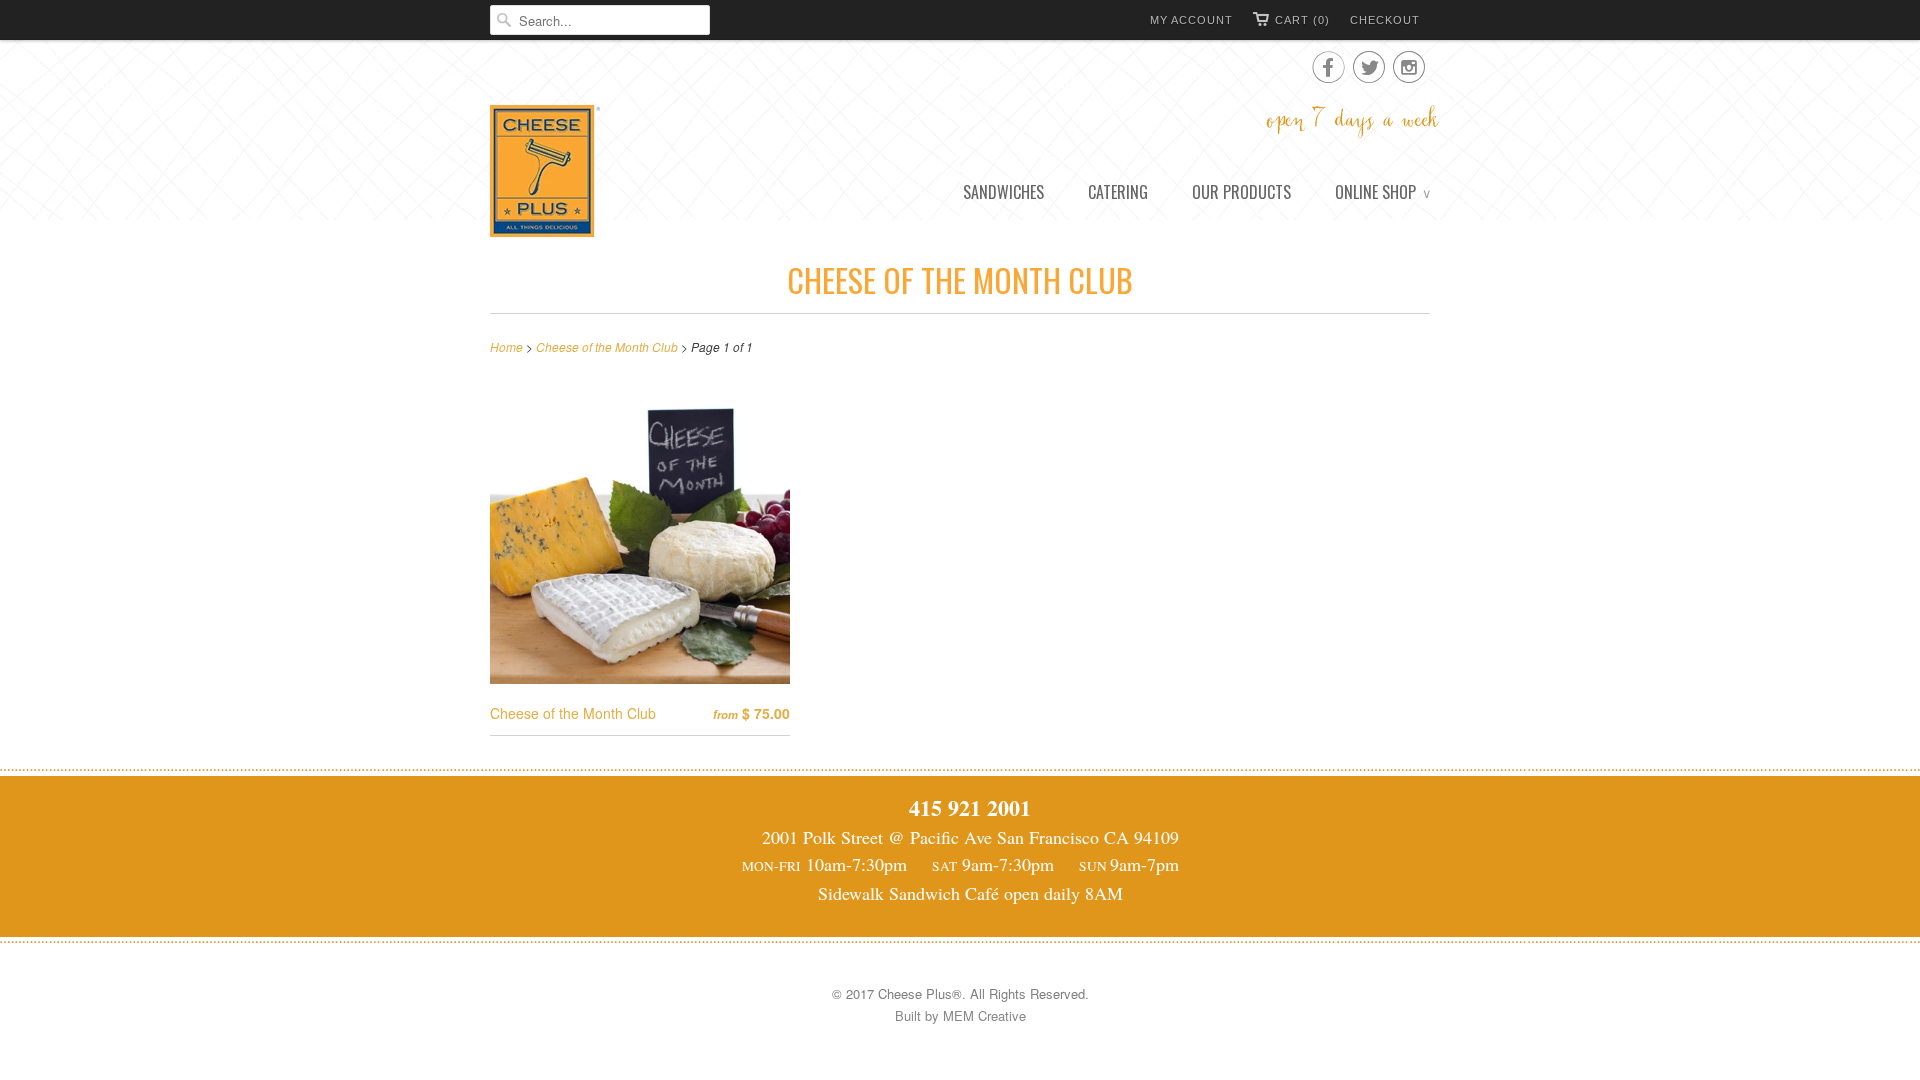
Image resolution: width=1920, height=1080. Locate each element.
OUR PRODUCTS (1241, 192)
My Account (1191, 20)
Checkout (1385, 20)
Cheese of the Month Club (960, 279)
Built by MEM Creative (960, 1015)
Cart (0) (1302, 20)
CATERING (1118, 192)
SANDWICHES (1003, 192)
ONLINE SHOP (1382, 192)
